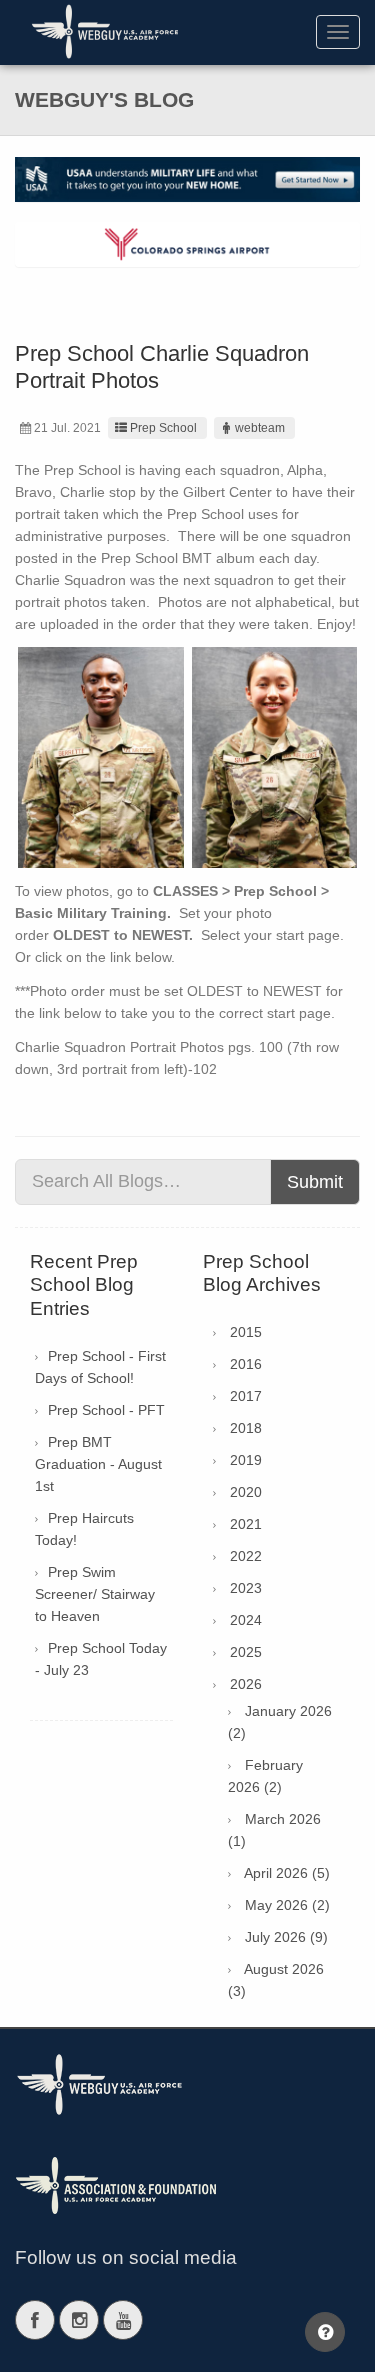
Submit (315, 1182)
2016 (246, 1364)
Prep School (163, 428)
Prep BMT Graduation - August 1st (98, 1464)
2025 (246, 1652)
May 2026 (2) (287, 1905)
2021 (246, 1524)
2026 (246, 1684)
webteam (260, 428)
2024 (246, 1620)
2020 (246, 1492)
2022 (246, 1556)
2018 (246, 1428)
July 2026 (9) (286, 1937)
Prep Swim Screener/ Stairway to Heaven (95, 1594)
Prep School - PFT (106, 1410)
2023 (246, 1588)
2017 (246, 1396)
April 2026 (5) (287, 1873)
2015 (246, 1332)
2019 (246, 1460)
